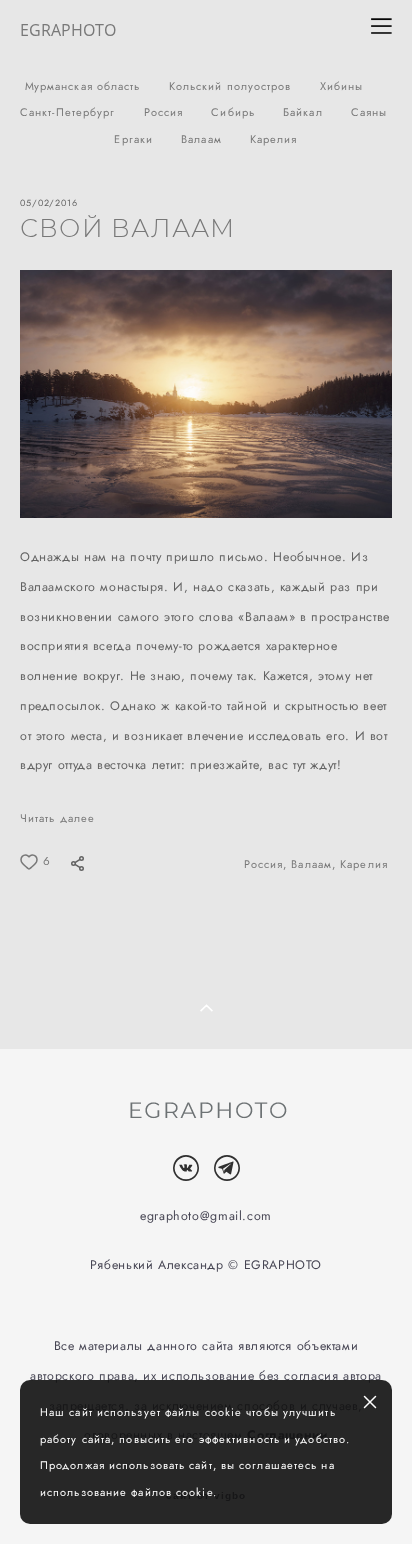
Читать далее (57, 818)
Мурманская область (85, 86)
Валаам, (315, 864)
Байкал (305, 112)
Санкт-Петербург (70, 112)
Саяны (369, 112)
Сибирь (235, 112)
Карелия (274, 139)
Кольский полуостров (232, 86)
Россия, (268, 864)
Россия (166, 112)
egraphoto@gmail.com (206, 1216)
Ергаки (135, 139)
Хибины (342, 86)
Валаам (203, 139)
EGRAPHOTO (68, 30)
